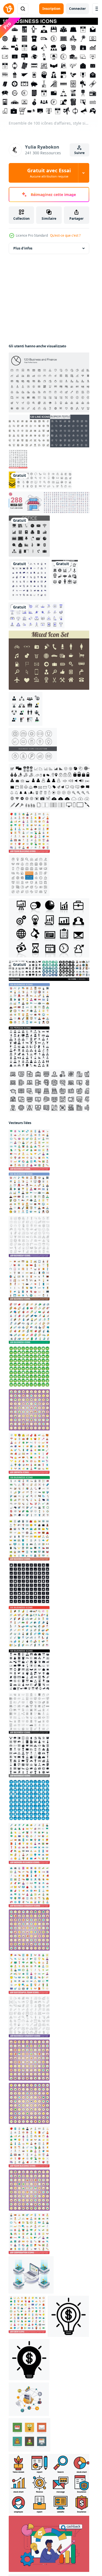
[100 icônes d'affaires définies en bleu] (29, 1800)
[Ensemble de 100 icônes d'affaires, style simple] (29, 1670)
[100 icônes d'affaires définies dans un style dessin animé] (29, 1410)
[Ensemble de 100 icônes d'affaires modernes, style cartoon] (29, 1843)
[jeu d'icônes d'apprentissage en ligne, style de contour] (50, 1091)
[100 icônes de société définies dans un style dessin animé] (29, 2190)
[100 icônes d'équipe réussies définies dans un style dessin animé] (29, 2103)
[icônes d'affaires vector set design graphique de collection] (50, 970)
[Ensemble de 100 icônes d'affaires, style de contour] (18, 459)
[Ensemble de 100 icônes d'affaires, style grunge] (29, 1583)
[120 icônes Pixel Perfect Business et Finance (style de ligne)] (50, 382)
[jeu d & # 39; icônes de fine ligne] (50, 431)
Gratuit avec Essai (49, 173)
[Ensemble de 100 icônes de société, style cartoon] (29, 2233)
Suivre (79, 153)
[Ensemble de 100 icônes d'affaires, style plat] (29, 1004)
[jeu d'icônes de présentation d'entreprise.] (37, 615)
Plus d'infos (23, 248)
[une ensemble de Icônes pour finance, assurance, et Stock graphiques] (50, 2484)
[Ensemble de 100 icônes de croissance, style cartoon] (29, 1453)
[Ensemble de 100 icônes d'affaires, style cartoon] (29, 1150)
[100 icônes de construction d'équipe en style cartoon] (29, 2060)
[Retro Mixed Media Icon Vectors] (50, 660)
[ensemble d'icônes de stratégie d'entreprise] (29, 876)
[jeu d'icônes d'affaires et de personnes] (26, 709)
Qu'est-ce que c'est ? (65, 235)
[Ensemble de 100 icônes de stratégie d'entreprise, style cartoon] (29, 1887)
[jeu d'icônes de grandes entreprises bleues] (29, 579)
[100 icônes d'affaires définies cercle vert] (29, 1367)
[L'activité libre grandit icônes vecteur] (50, 928)
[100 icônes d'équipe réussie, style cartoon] (29, 1973)
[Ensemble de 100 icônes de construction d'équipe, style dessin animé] (29, 832)
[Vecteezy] (9, 9)
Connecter (77, 9)
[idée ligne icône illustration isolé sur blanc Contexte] (68, 2316)
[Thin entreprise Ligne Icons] (33, 745)
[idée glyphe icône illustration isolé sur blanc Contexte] (29, 2360)
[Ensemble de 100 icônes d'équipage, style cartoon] (27, 2314)
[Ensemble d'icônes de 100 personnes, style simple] (29, 1047)
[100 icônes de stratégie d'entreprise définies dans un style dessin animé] (29, 1930)
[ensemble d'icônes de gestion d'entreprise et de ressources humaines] (65, 572)
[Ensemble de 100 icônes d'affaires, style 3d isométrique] (29, 1323)
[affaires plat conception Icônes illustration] (30, 2435)
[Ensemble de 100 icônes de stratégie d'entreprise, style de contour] (29, 2017)
